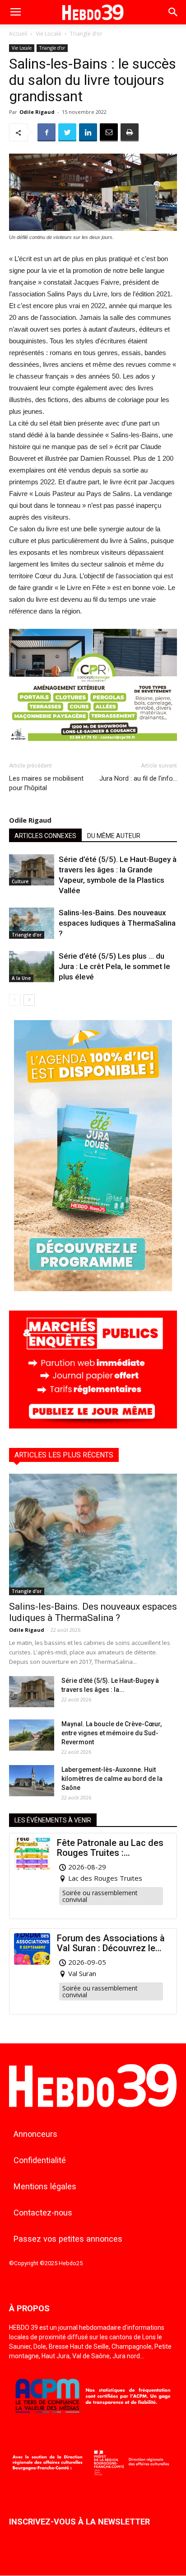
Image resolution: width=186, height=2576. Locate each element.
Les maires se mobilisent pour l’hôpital (46, 783)
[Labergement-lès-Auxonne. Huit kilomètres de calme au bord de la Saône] (32, 1781)
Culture (20, 881)
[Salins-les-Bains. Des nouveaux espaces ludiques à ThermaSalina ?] (32, 923)
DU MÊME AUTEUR (114, 836)
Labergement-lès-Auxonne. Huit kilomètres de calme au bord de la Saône (112, 1779)
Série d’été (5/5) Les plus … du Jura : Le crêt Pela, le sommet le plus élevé (114, 966)
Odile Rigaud (37, 112)
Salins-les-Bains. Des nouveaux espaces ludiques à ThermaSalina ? (117, 923)
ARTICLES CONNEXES (45, 836)
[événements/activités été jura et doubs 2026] (93, 1289)
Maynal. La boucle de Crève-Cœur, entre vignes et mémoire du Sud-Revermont (112, 1733)
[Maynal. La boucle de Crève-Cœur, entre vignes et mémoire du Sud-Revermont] (32, 1735)
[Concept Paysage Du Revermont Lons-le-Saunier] (93, 748)
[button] (173, 12)
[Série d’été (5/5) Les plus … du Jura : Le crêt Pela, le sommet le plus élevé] (32, 967)
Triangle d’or (86, 34)
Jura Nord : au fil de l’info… (138, 778)
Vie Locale (49, 34)
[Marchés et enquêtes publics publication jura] (93, 1426)
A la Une (21, 978)
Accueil (18, 34)
